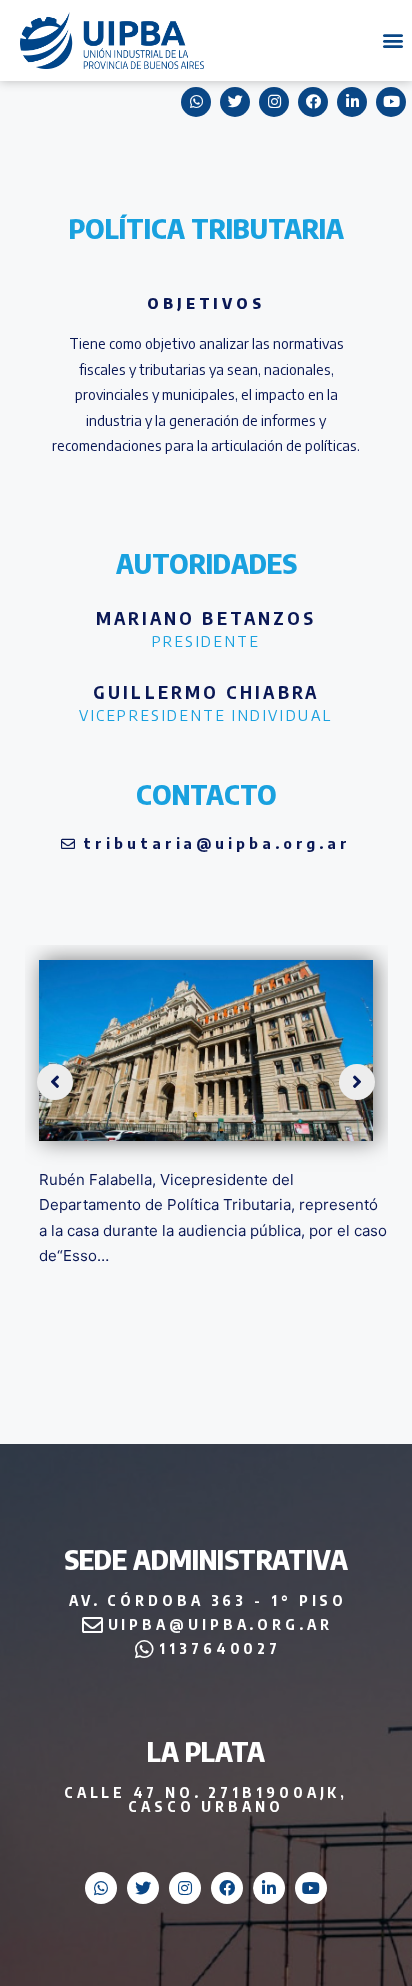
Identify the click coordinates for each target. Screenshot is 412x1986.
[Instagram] (185, 1888)
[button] (393, 40)
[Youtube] (311, 1888)
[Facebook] (227, 1888)
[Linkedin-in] (269, 1888)
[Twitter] (143, 1888)
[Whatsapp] (101, 1888)
